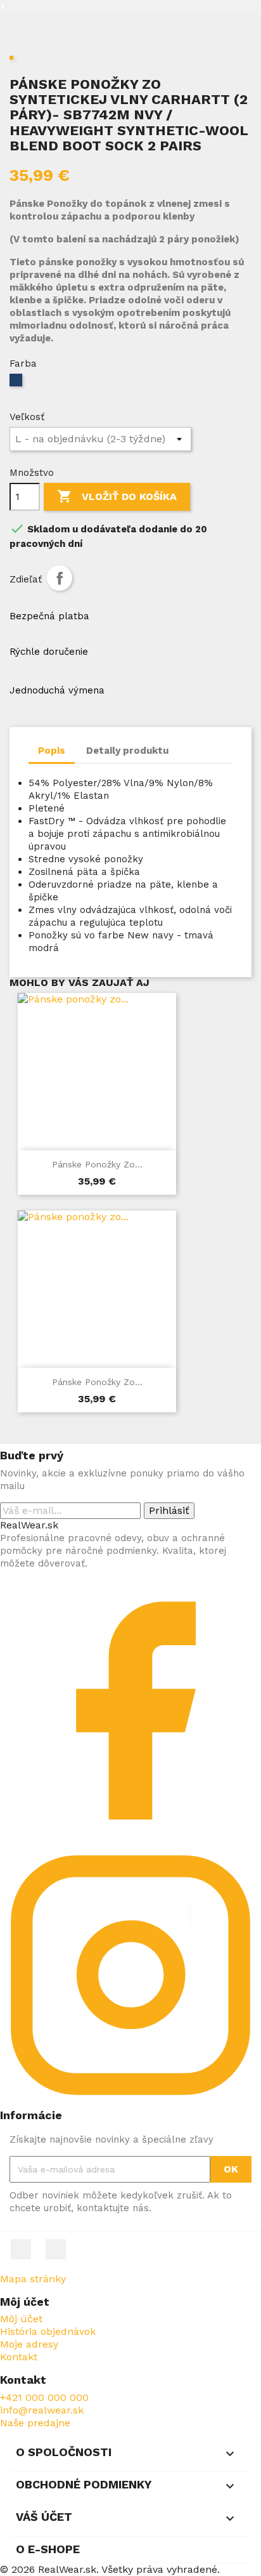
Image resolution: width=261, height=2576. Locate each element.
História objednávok (48, 2331)
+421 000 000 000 (44, 2397)
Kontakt (19, 2357)
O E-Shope (48, 2549)
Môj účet (21, 2319)
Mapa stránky (33, 2279)
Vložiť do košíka (117, 496)
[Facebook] (130, 1838)
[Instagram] (130, 2102)
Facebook (21, 2249)
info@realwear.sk (42, 2410)
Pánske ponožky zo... (97, 1164)
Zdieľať (60, 578)
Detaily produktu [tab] (127, 751)
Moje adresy (29, 2344)
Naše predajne (35, 2423)
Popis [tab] (52, 751)
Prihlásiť (169, 1510)
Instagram (56, 2249)
